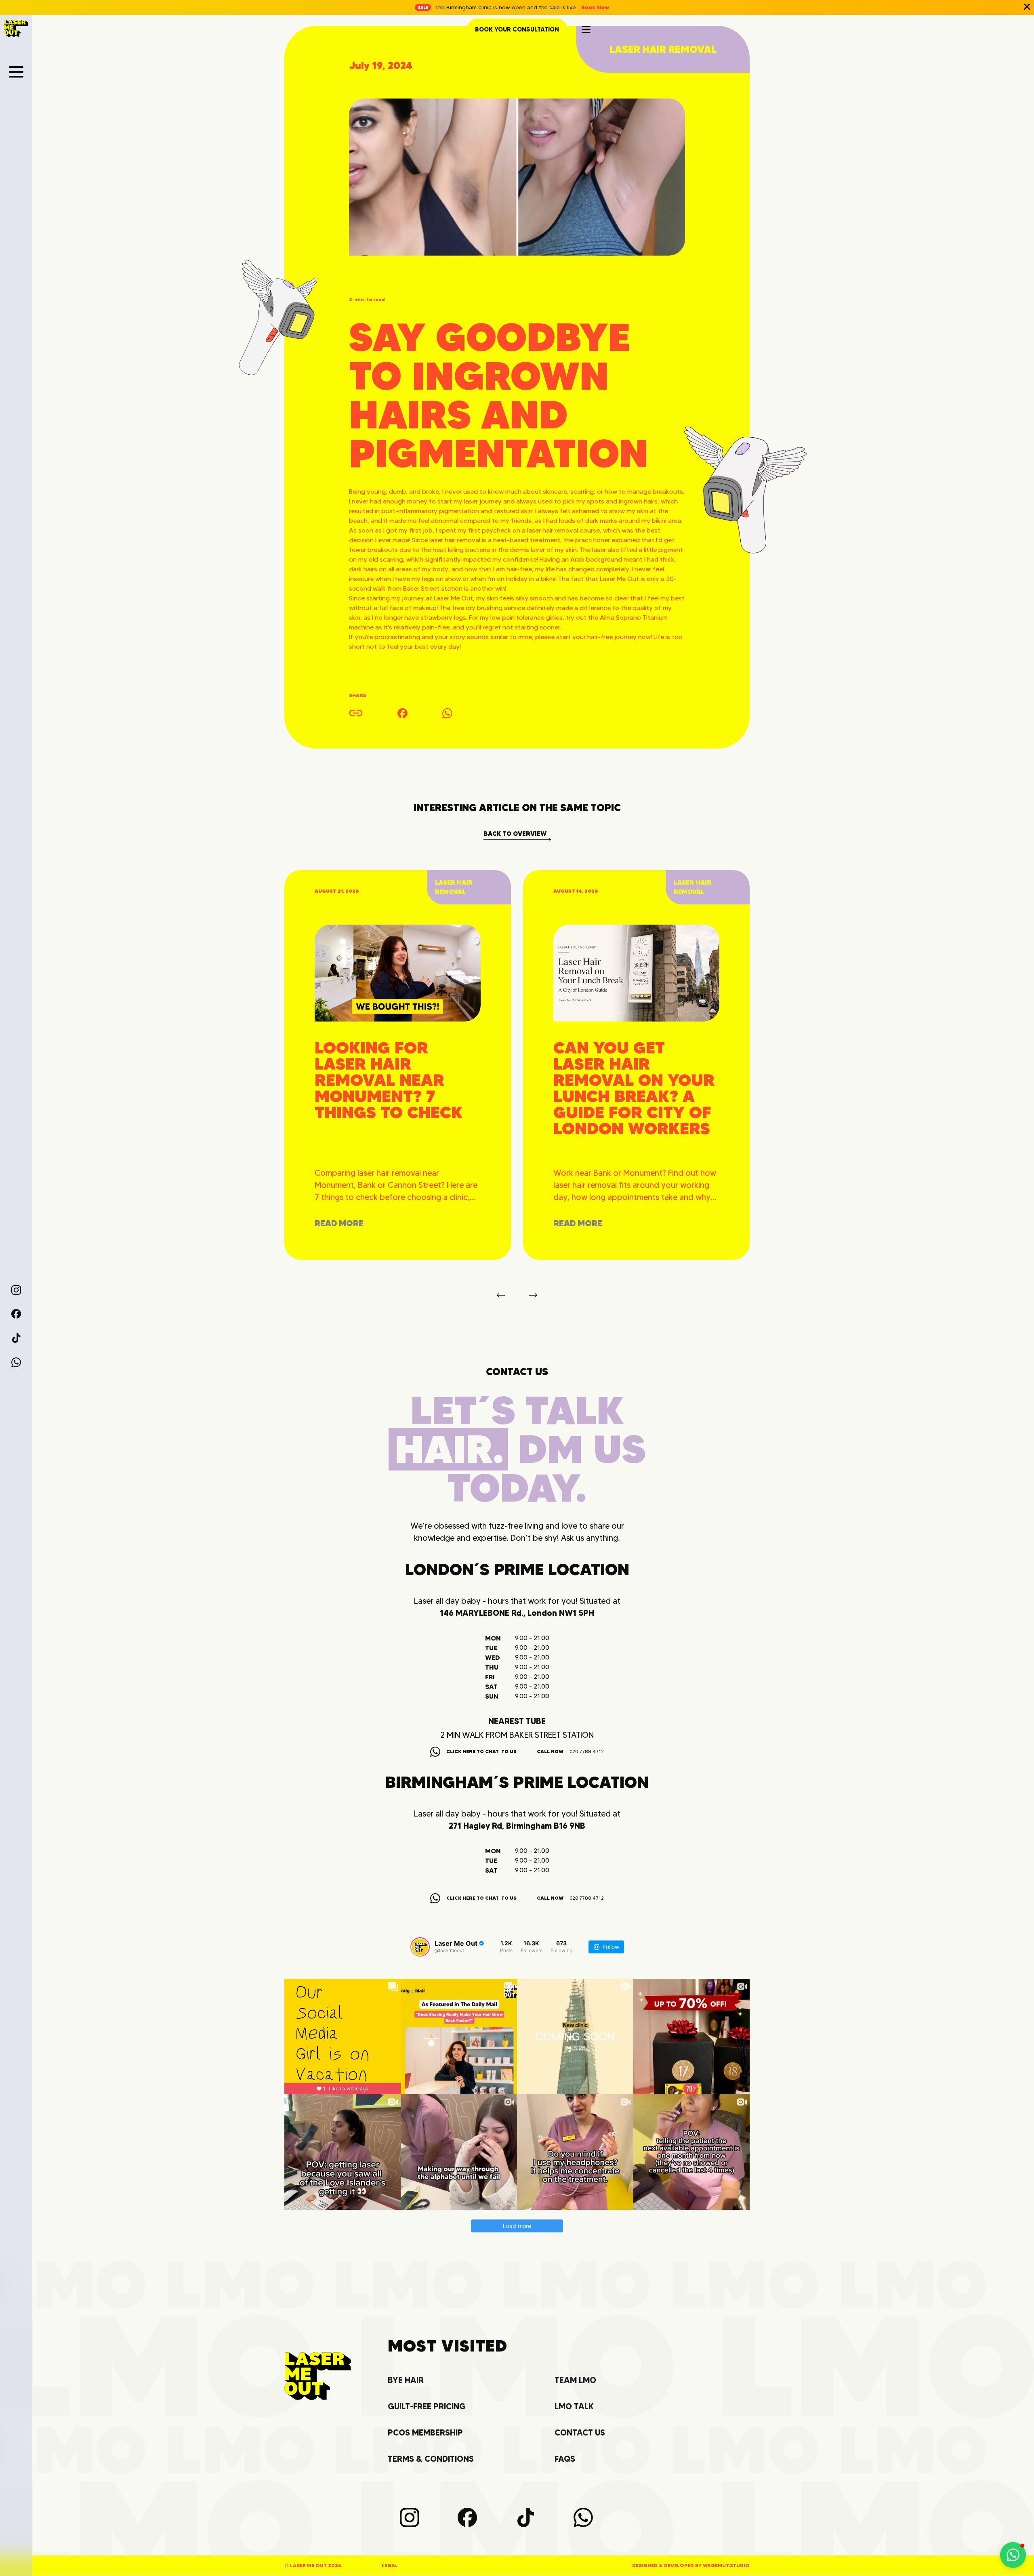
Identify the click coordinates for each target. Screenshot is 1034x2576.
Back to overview (515, 834)
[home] (16, 28)
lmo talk (574, 2407)
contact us (580, 2433)
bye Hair (406, 2380)
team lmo (575, 2380)
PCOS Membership (425, 2433)
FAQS (565, 2459)
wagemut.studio (726, 2565)
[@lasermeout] (420, 1947)
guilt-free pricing (427, 2407)
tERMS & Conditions (431, 2459)
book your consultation (517, 29)
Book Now (595, 7)
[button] (16, 72)
